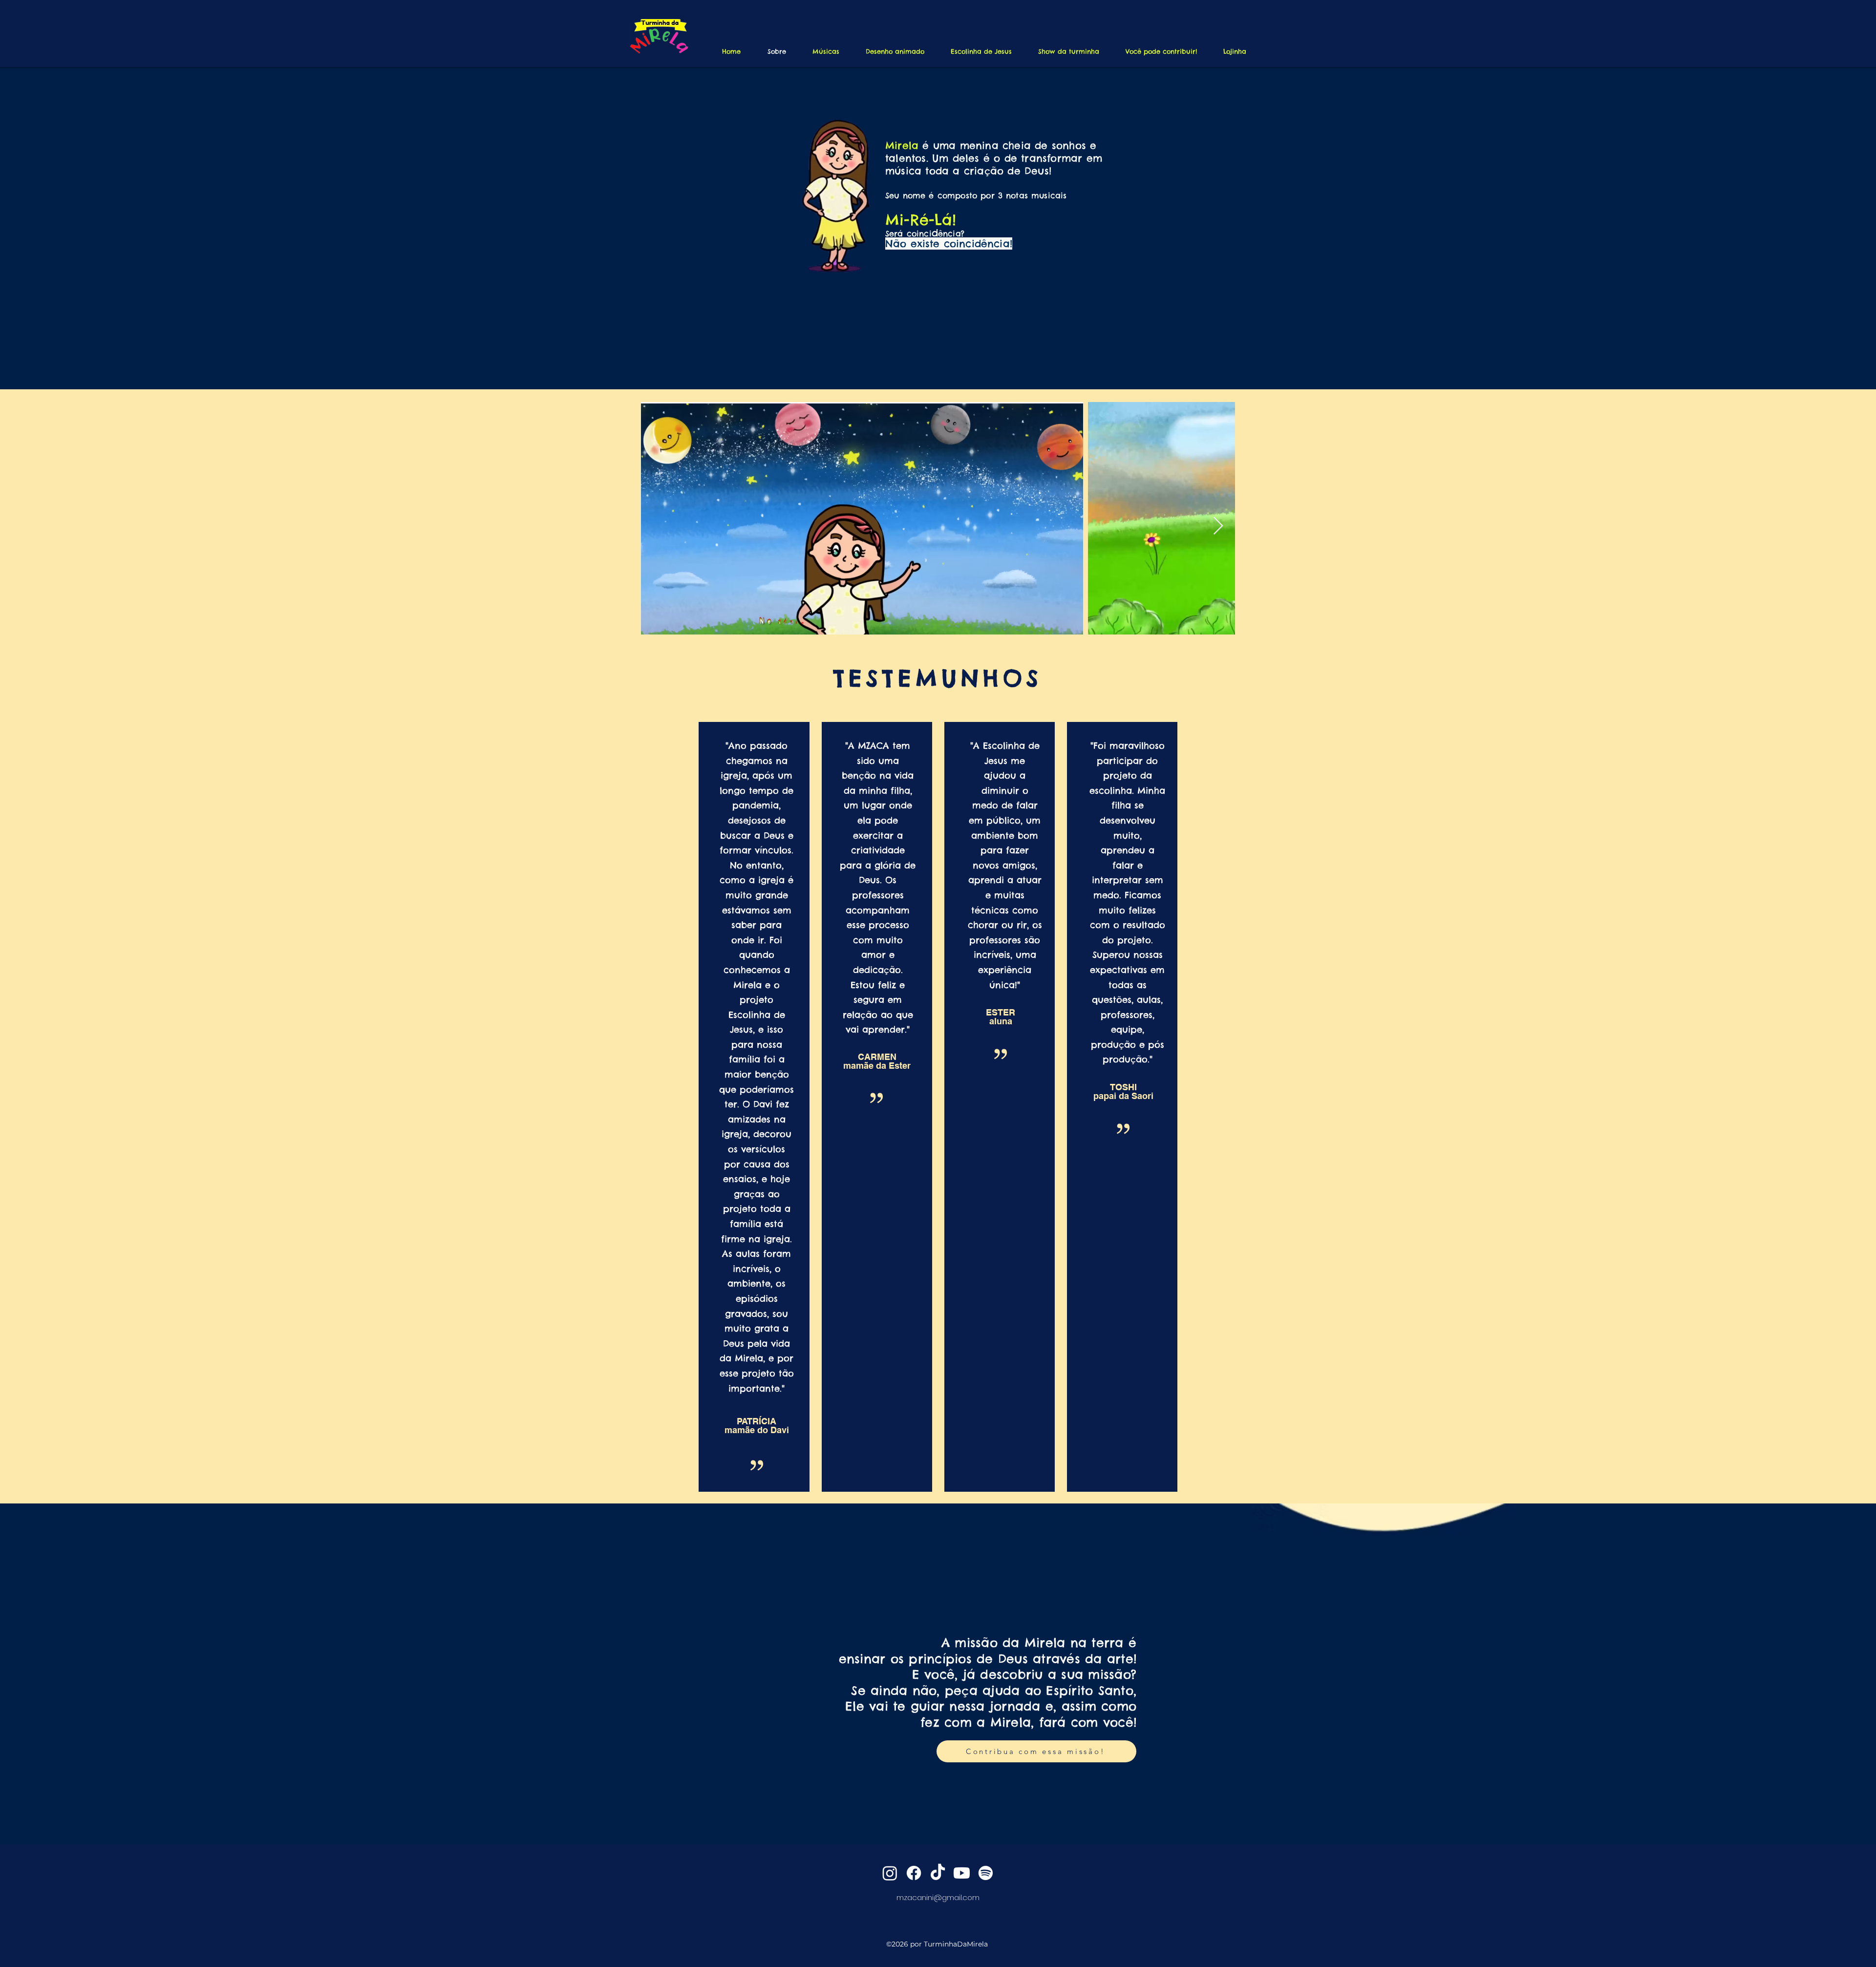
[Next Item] (1218, 526)
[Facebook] (914, 1873)
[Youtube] (962, 1873)
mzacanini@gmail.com (938, 1897)
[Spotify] (986, 1873)
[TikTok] (938, 1873)
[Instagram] (890, 1873)
